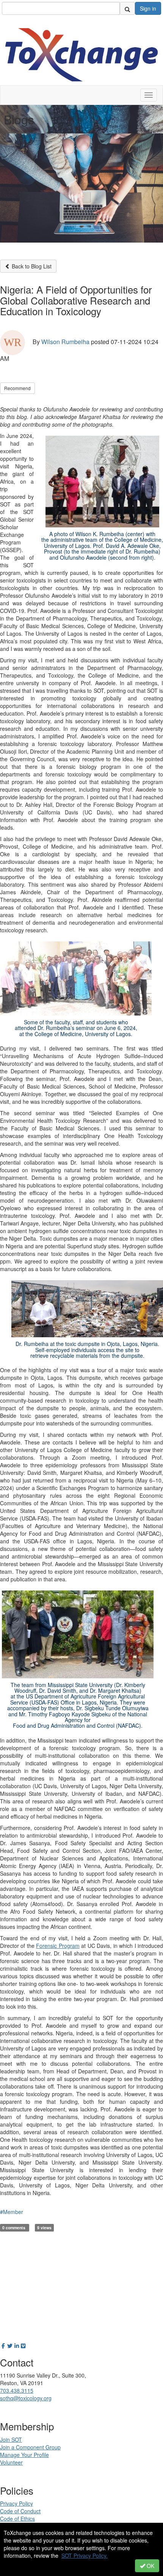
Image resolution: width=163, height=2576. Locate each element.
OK (150, 2566)
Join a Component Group (30, 2447)
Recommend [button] (17, 388)
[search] (127, 8)
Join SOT (11, 2440)
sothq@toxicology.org (26, 2398)
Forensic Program (58, 1946)
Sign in (148, 8)
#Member (12, 2212)
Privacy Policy (16, 2503)
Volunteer (11, 2462)
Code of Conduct (20, 2511)
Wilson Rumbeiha (65, 342)
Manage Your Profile (24, 2455)
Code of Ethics (17, 2519)
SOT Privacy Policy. (85, 2555)
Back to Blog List (31, 266)
